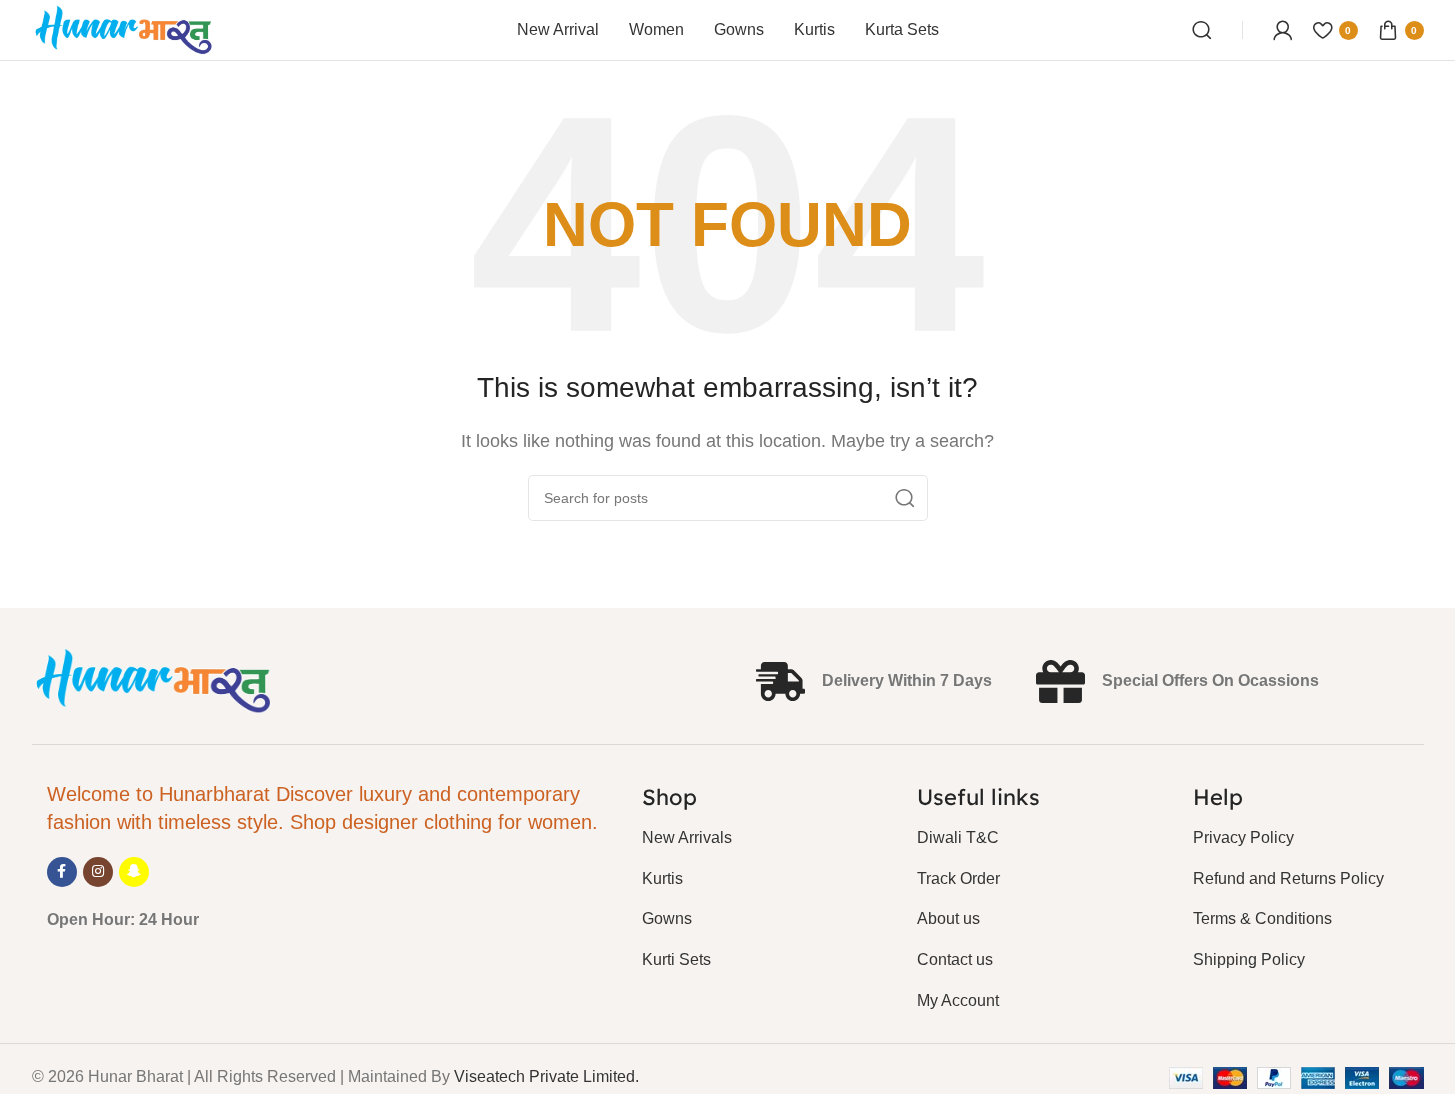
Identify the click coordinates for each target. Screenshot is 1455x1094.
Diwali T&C (958, 837)
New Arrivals (687, 837)
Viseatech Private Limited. (546, 1076)
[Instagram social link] (98, 872)
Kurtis (662, 878)
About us (948, 918)
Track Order (958, 878)
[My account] (1283, 30)
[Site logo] (124, 28)
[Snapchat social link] (134, 872)
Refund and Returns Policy (1288, 878)
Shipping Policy (1249, 959)
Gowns (667, 918)
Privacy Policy (1243, 837)
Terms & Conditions (1262, 918)
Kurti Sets (676, 959)
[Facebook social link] (62, 872)
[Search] (1202, 30)
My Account (958, 1000)
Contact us (955, 959)
